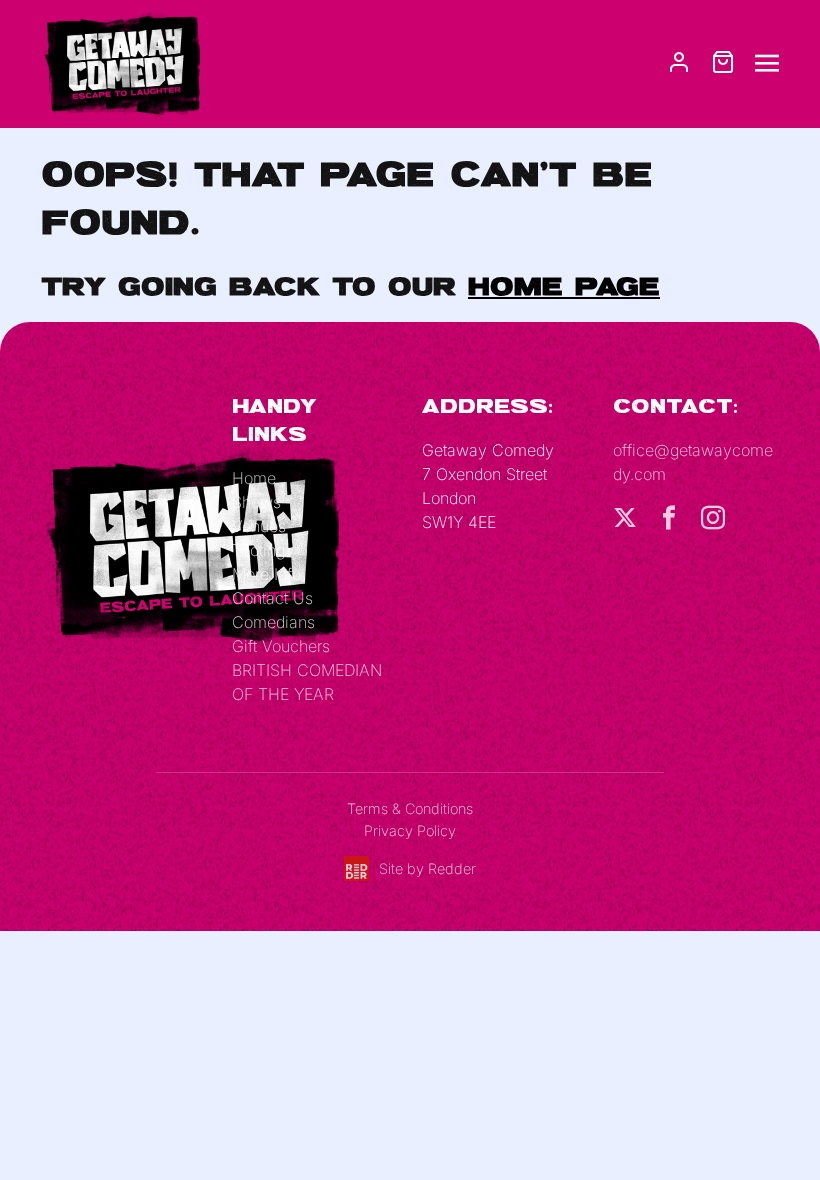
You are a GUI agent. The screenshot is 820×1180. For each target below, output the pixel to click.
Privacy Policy (410, 830)
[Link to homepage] (121, 62)
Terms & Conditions (410, 808)
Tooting (258, 550)
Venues (259, 526)
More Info (266, 574)
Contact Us (272, 598)
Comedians (273, 622)
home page (564, 285)
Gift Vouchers (281, 646)
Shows (256, 502)
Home (254, 478)
